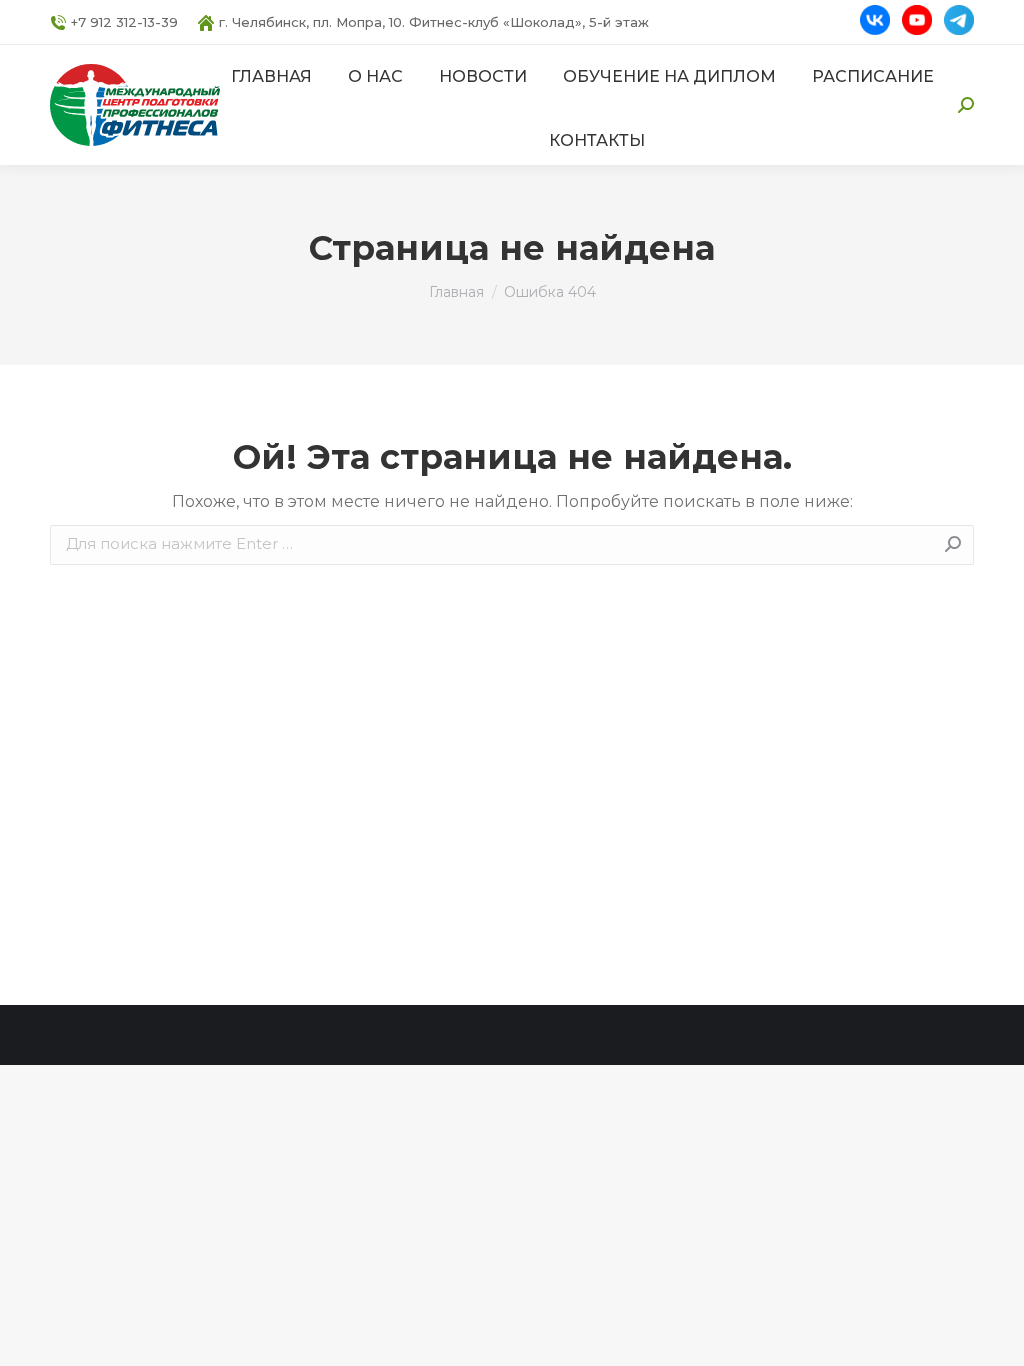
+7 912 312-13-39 (124, 22)
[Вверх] (994, 1336)
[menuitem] (271, 77)
